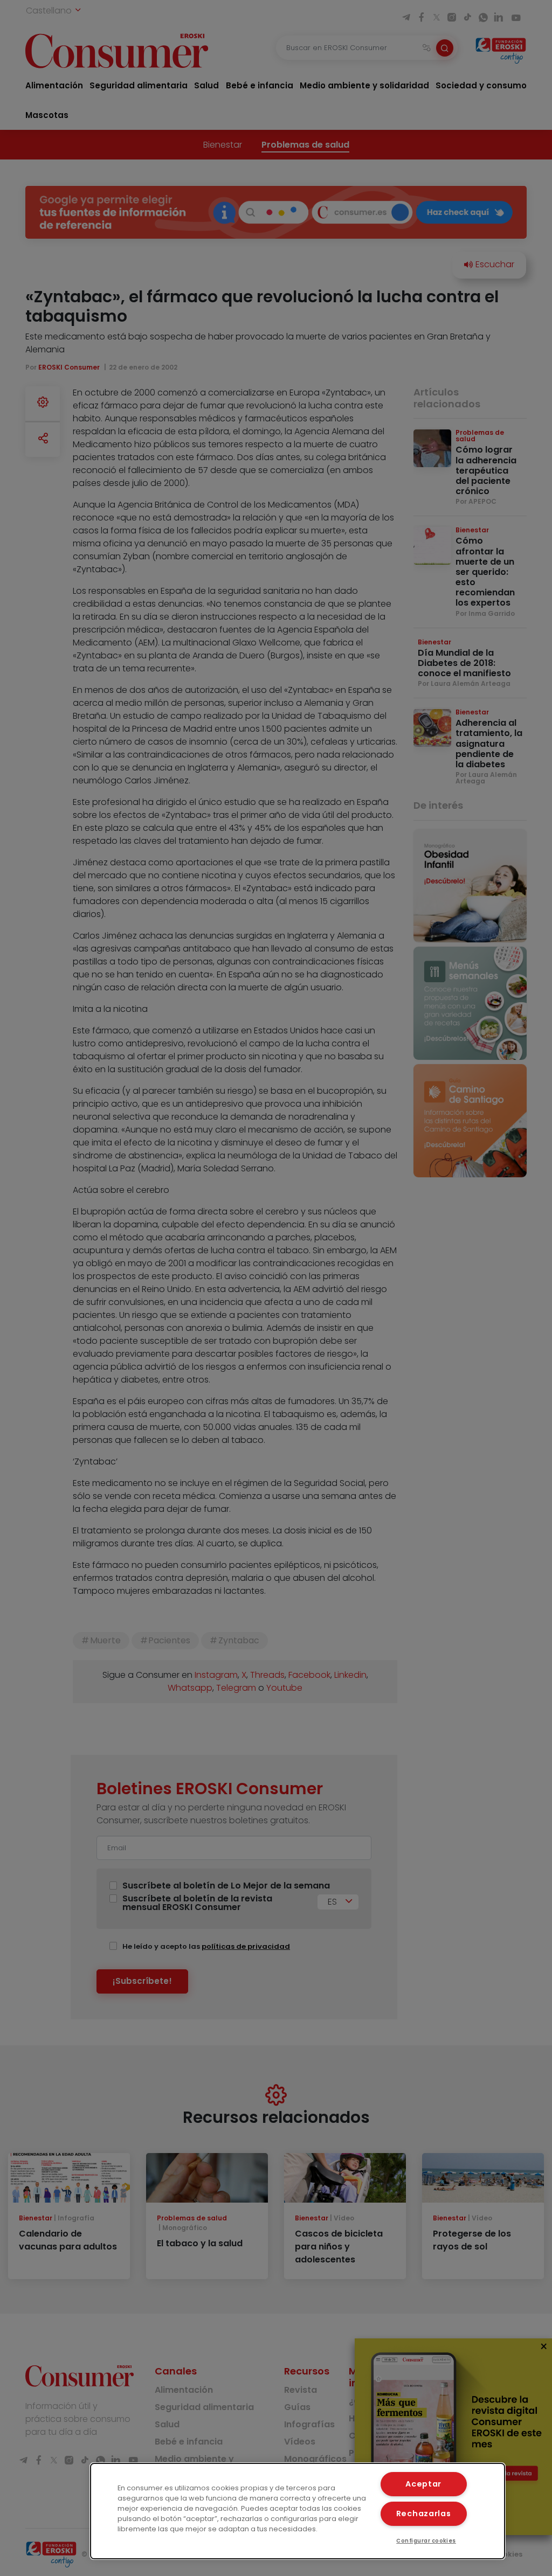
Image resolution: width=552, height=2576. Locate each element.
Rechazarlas (424, 2513)
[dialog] (298, 2511)
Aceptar (423, 2484)
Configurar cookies (426, 2541)
